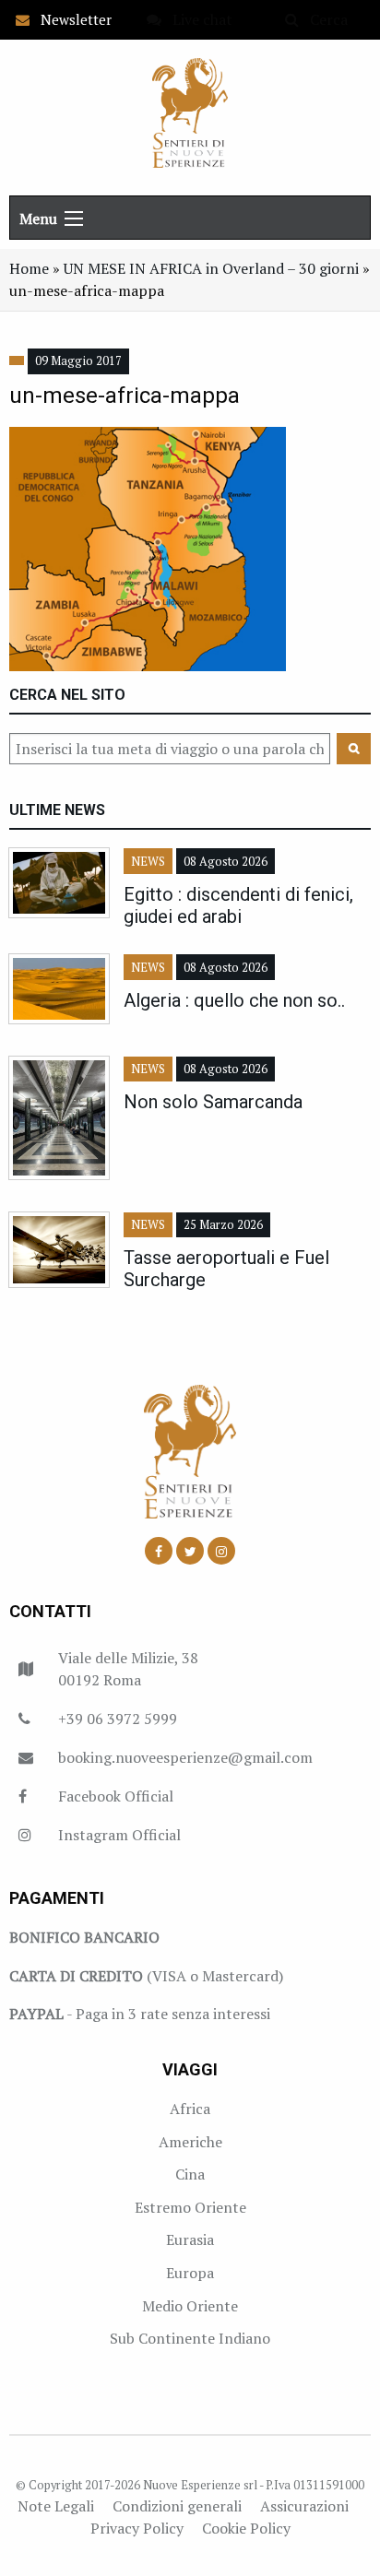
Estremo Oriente (190, 2207)
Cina (190, 2174)
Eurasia (190, 2239)
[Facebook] (159, 1551)
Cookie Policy (246, 2528)
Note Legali (56, 2506)
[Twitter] (190, 1551)
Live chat (197, 19)
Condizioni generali (177, 2506)
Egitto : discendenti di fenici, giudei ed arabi (238, 905)
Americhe (190, 2142)
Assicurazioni (304, 2506)
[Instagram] (221, 1551)
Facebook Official (116, 1796)
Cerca (323, 19)
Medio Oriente (190, 2306)
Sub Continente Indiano (190, 2338)
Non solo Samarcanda (213, 1102)
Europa (190, 2273)
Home (29, 268)
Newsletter (71, 19)
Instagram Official (119, 1835)
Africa (190, 2109)
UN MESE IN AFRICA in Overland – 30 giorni (211, 268)
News (148, 862)
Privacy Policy (137, 2528)
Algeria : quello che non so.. (234, 1000)
